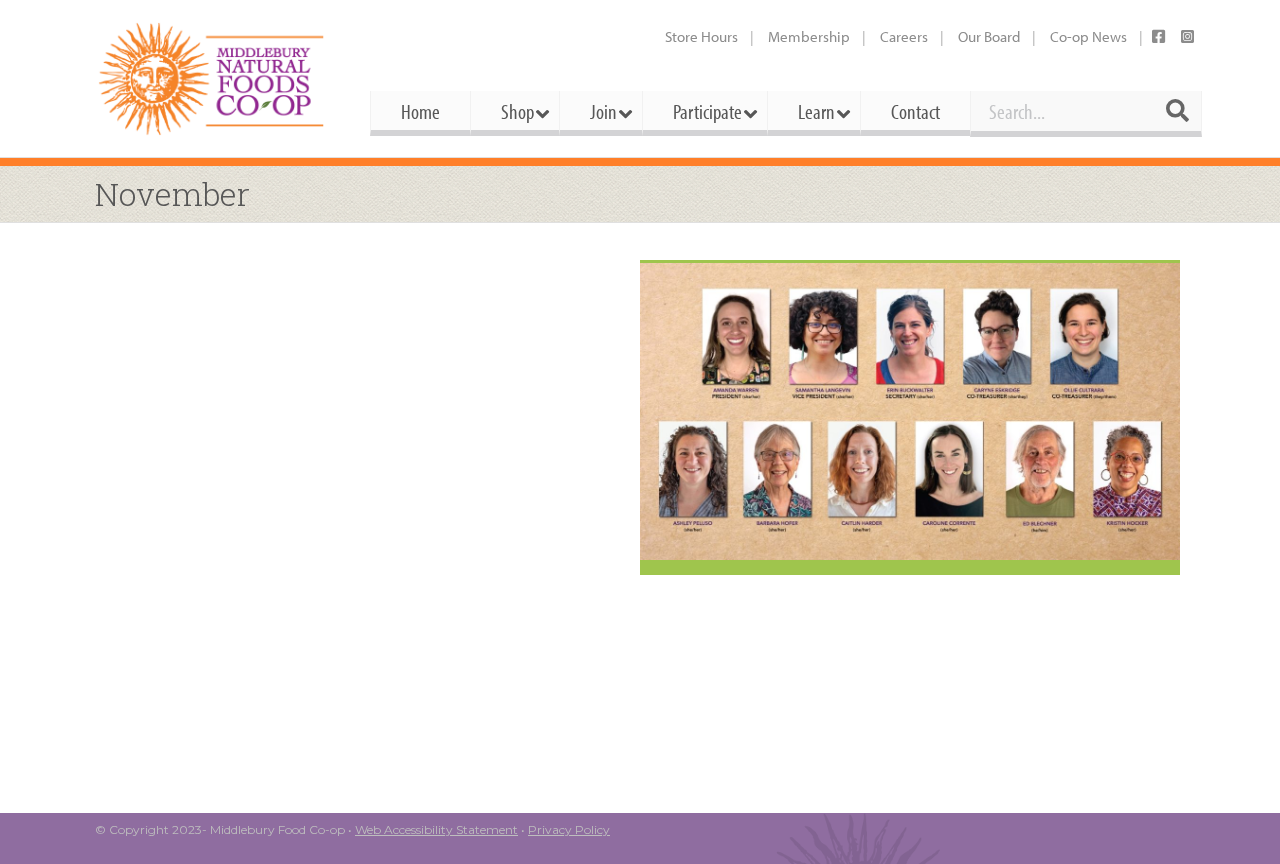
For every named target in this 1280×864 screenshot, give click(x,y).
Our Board (989, 36)
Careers (904, 36)
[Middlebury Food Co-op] (214, 78)
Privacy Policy (569, 829)
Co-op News (1088, 36)
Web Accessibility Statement (436, 829)
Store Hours (701, 36)
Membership (809, 36)
